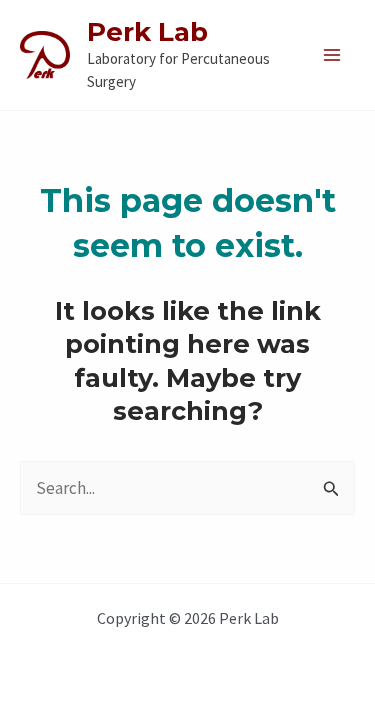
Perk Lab (147, 32)
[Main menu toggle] (333, 55)
